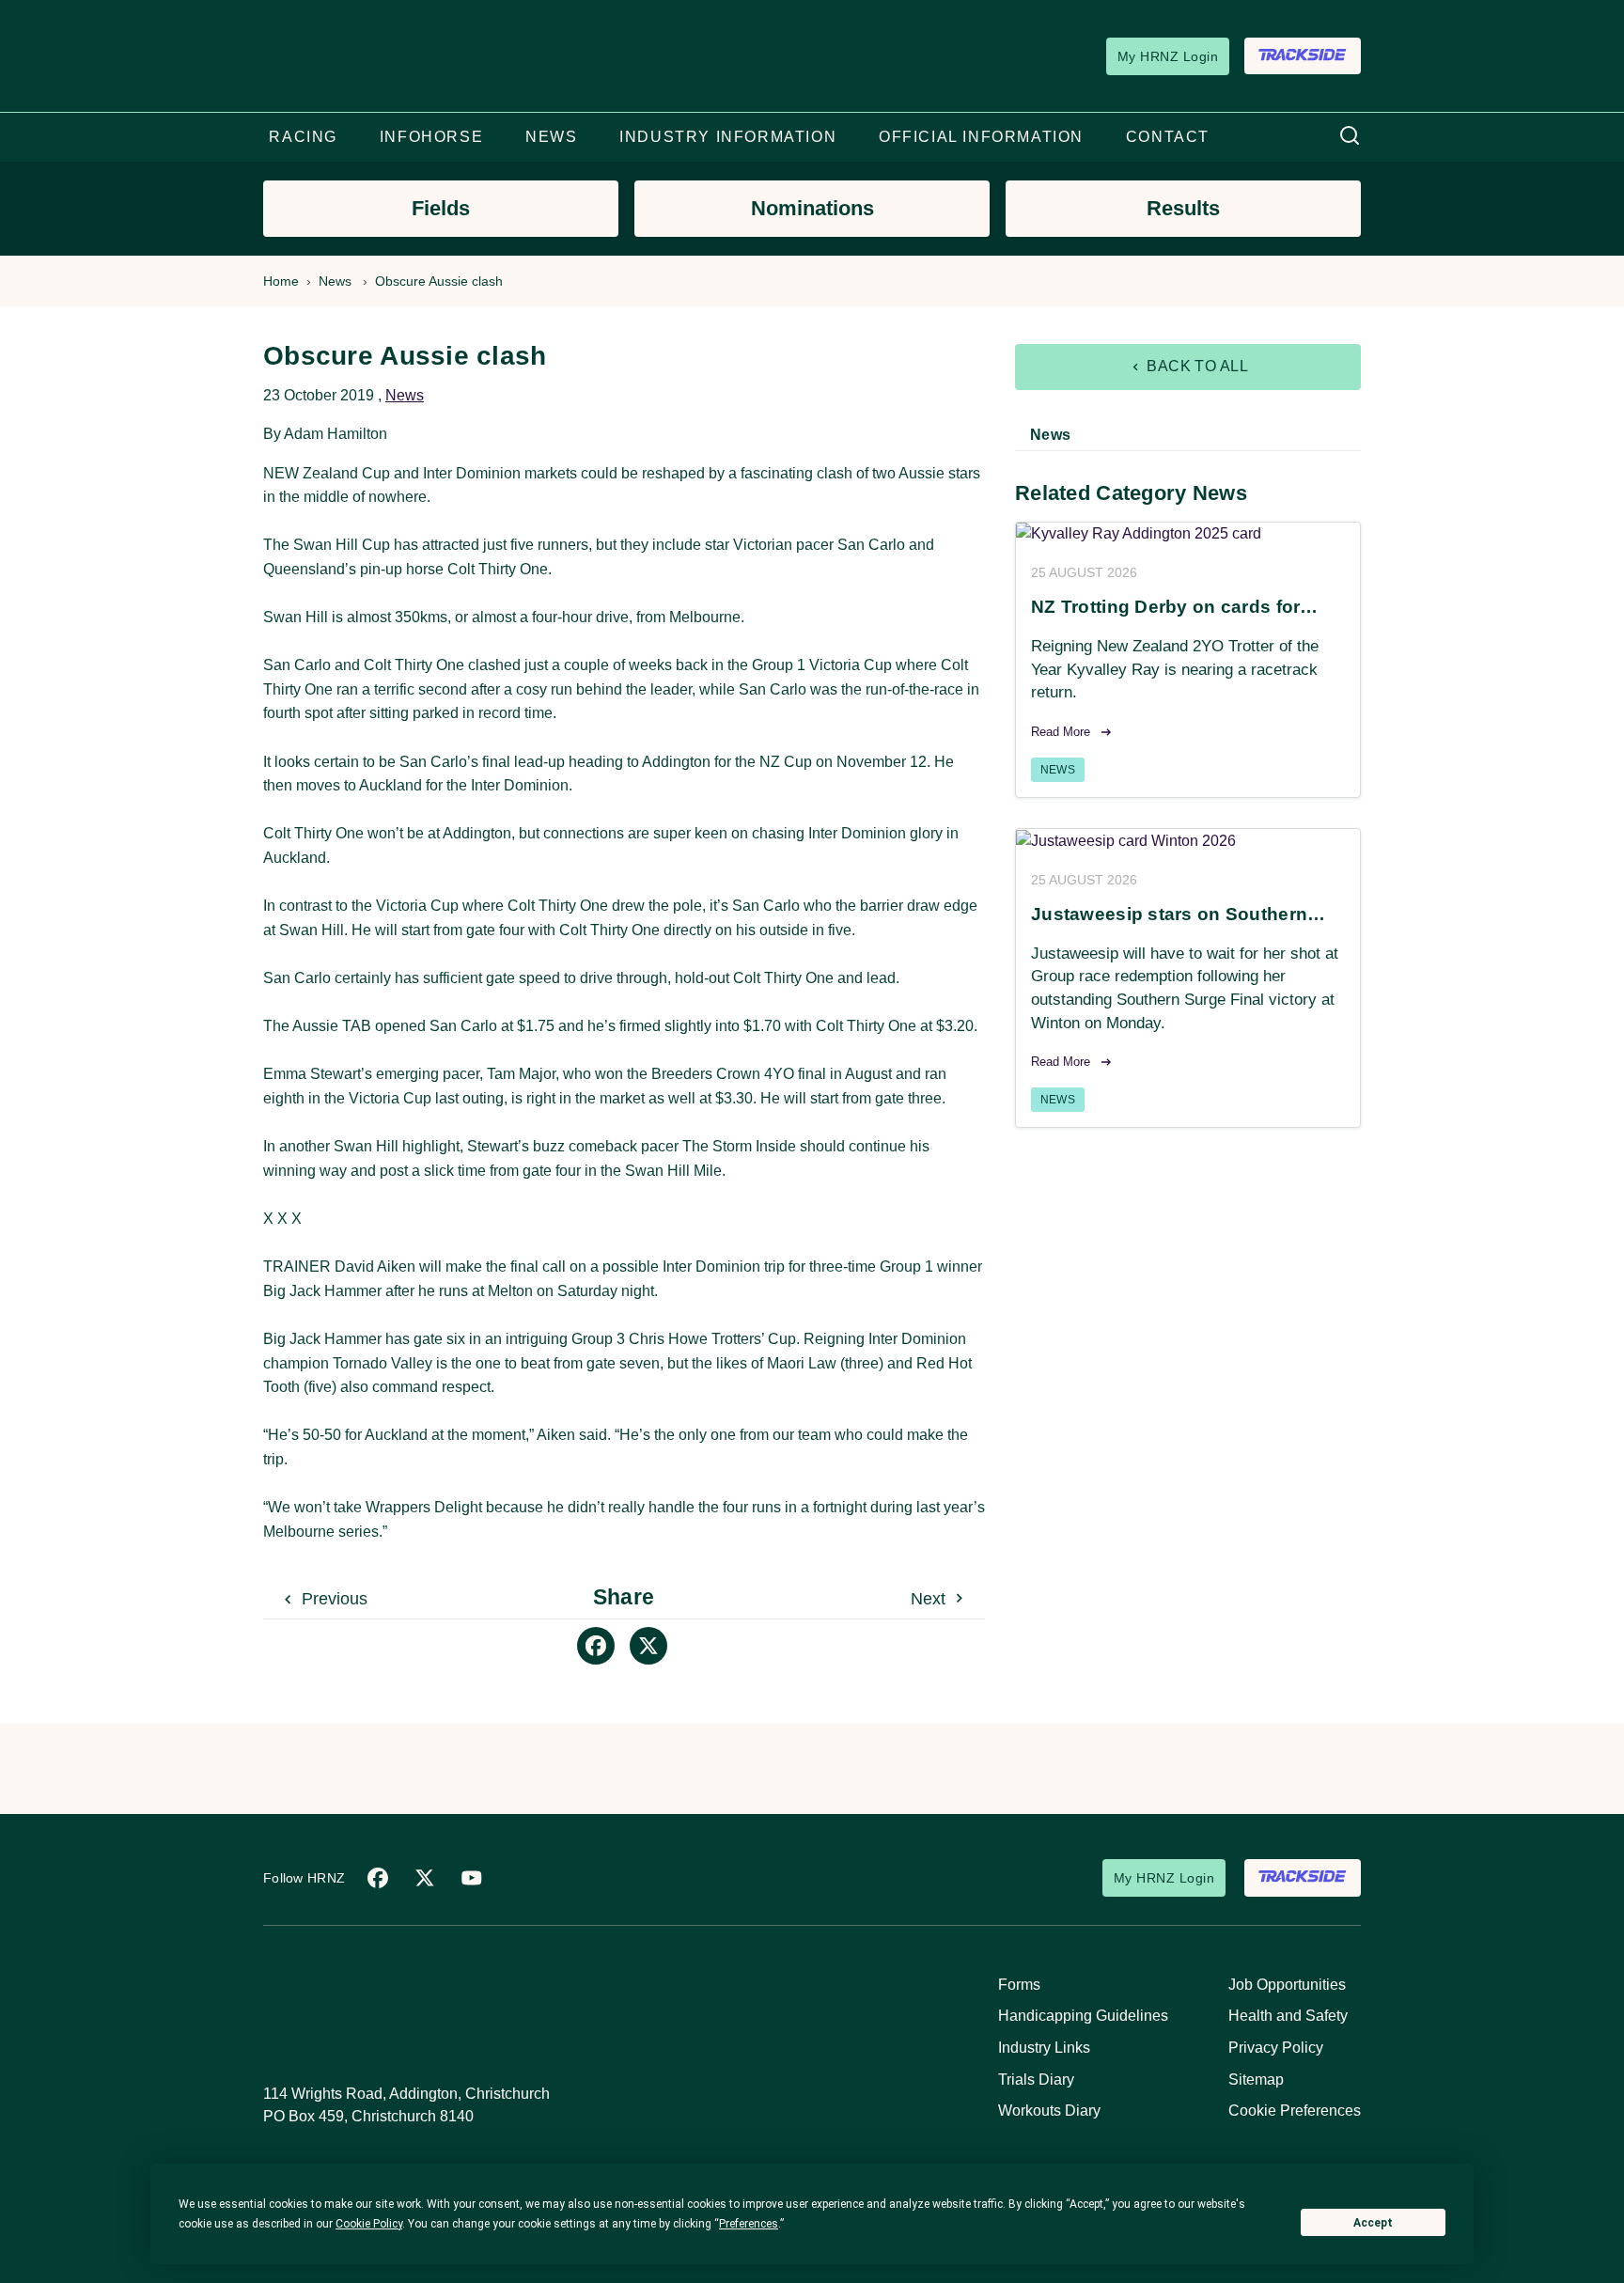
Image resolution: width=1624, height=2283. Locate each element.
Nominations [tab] (812, 208)
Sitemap (1256, 2080)
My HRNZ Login (1168, 56)
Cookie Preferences (1295, 2111)
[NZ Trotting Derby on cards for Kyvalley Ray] (1188, 534)
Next (930, 1599)
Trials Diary (1036, 2080)
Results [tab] (1183, 208)
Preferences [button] (749, 2224)
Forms (1019, 1985)
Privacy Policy (1276, 2048)
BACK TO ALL (1196, 366)
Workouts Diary (1049, 2111)
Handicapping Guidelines (1083, 2016)
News (335, 281)
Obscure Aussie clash (439, 281)
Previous (332, 1599)
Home (281, 281)
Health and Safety (1288, 2016)
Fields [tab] (441, 208)
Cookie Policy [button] (369, 2224)
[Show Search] (1350, 137)
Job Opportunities (1287, 1985)
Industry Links (1044, 2048)
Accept (1373, 2223)
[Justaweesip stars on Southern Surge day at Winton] (1188, 841)
